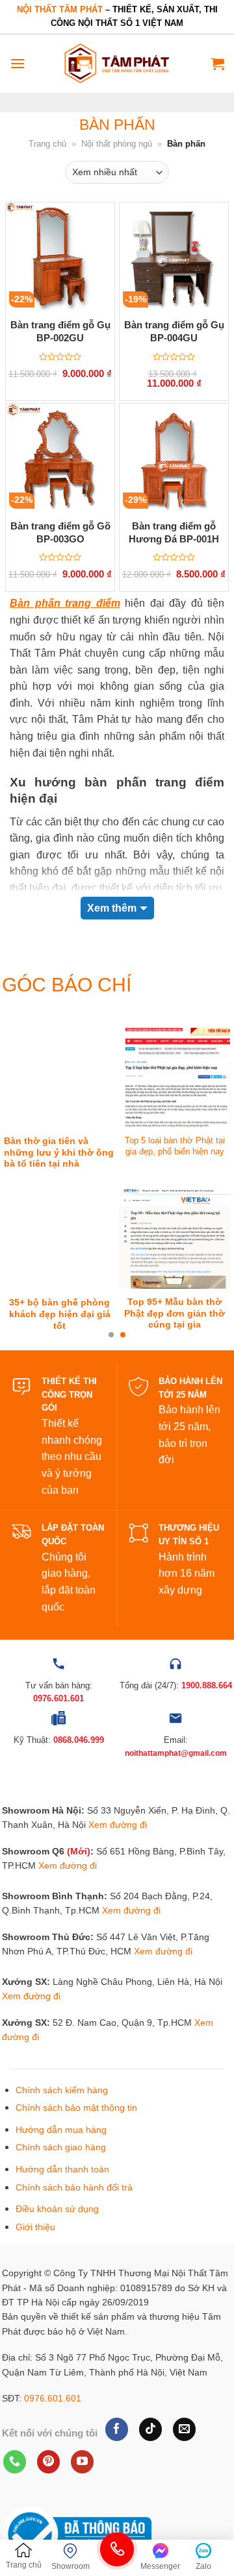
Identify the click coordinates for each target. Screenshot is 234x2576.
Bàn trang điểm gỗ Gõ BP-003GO (60, 532)
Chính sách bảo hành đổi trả (74, 2187)
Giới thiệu (35, 2227)
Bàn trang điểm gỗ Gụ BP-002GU (60, 331)
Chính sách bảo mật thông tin (76, 2108)
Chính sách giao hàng (61, 2147)
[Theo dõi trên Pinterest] (48, 2462)
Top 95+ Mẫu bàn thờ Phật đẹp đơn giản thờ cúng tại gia (175, 1313)
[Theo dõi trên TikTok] (150, 2429)
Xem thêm (112, 908)
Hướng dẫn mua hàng (61, 2130)
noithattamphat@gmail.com (176, 1753)
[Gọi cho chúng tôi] (15, 2462)
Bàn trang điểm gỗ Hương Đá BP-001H (174, 532)
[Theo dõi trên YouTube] (82, 2462)
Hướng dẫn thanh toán (62, 2169)
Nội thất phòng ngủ (117, 144)
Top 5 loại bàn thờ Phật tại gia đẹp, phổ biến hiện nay (175, 1146)
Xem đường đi (118, 1825)
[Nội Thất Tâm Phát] (117, 63)
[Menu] (18, 63)
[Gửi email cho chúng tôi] (184, 2429)
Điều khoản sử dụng (57, 2209)
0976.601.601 (53, 2398)
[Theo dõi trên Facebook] (117, 2429)
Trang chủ (47, 144)
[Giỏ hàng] (218, 64)
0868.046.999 (79, 1740)
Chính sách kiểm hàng (62, 2090)
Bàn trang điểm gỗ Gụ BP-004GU (174, 331)
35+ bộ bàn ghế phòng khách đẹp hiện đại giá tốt (60, 1314)
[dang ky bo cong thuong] (77, 2533)
